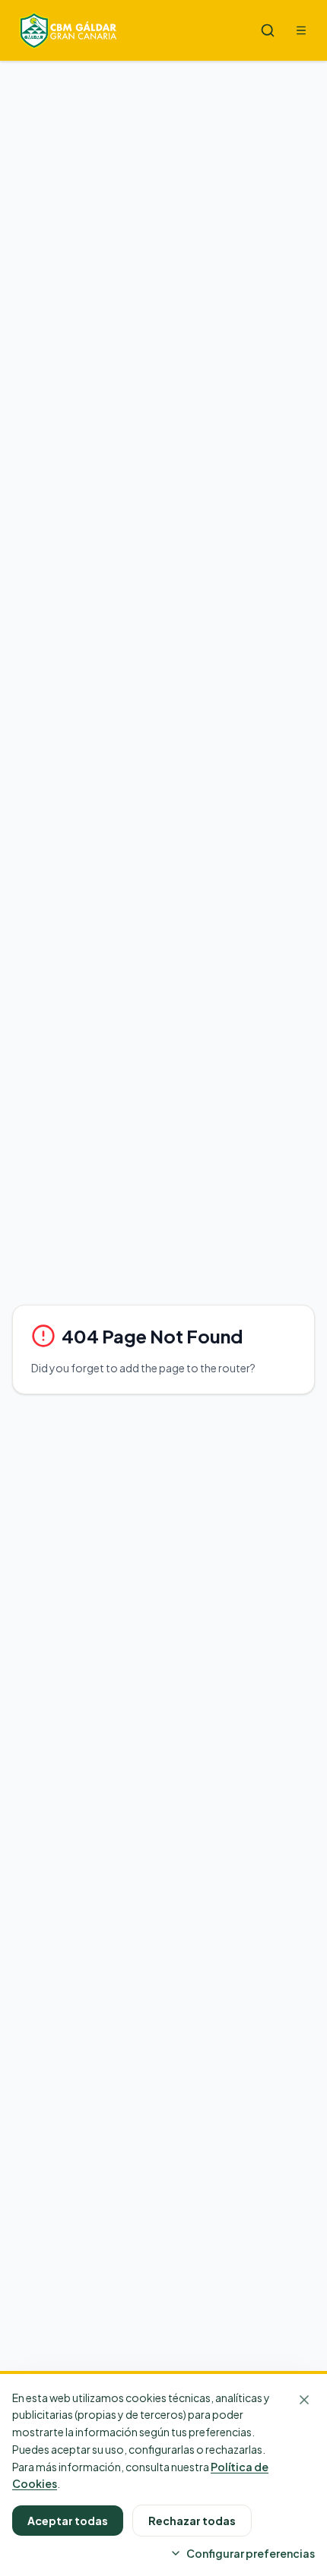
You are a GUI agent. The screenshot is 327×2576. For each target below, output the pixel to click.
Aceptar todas (68, 2521)
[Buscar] (268, 30)
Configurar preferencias (251, 2553)
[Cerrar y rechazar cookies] (304, 2400)
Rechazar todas (192, 2521)
